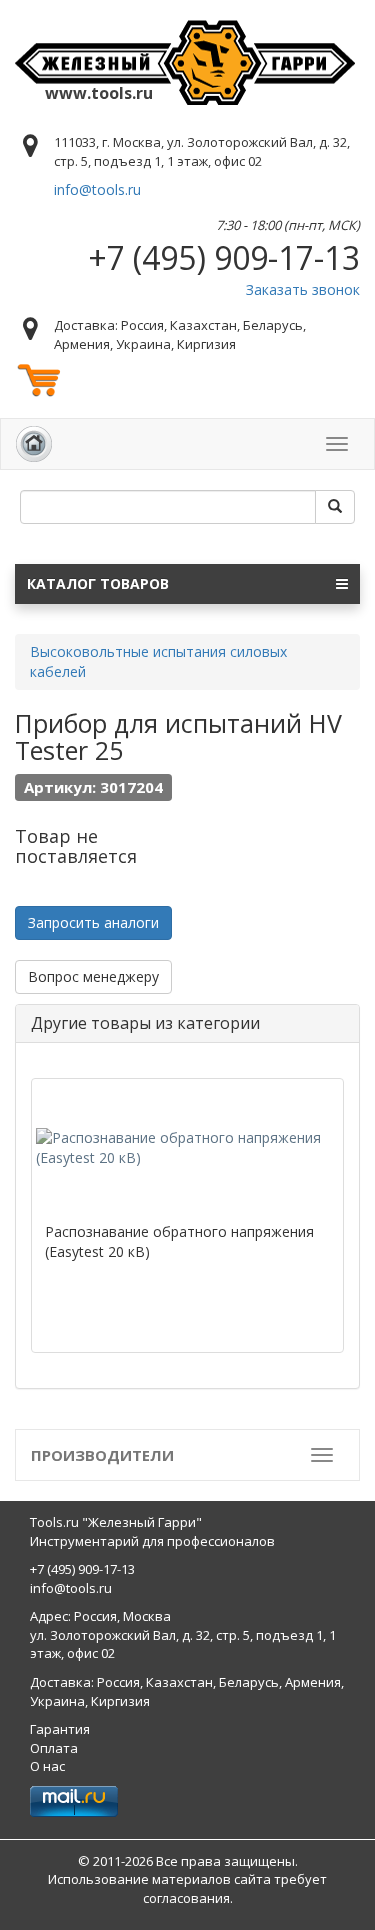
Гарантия (60, 1729)
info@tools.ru (97, 189)
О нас (47, 1766)
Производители (102, 1455)
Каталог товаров (98, 583)
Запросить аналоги (93, 922)
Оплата (54, 1748)
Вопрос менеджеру (93, 976)
